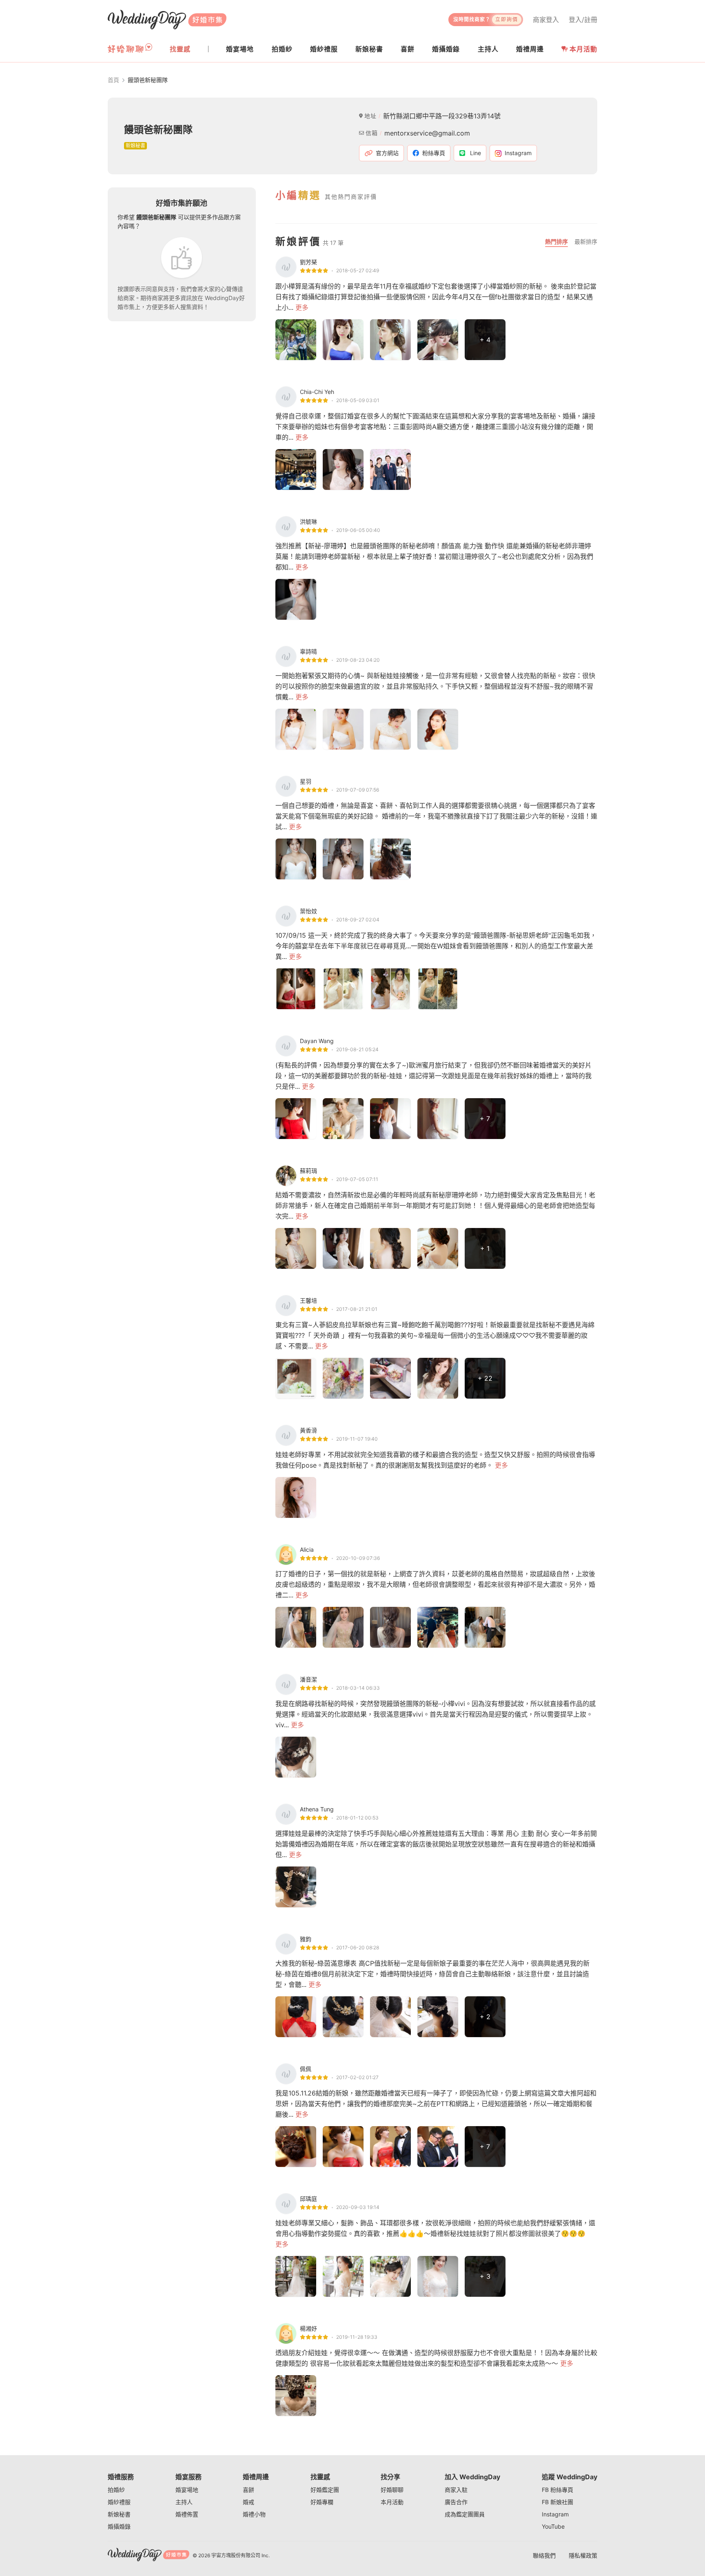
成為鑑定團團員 (465, 2514)
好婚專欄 (322, 2502)
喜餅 (248, 2490)
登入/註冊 (583, 20)
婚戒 (248, 2502)
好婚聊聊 (392, 2490)
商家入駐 (456, 2490)
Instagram (555, 2514)
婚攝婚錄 (119, 2526)
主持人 (184, 2502)
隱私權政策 (583, 2555)
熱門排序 (556, 241)
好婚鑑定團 (325, 2490)
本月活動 (583, 49)
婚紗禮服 (119, 2502)
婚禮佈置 (187, 2514)
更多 (302, 307)
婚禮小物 (254, 2514)
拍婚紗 (116, 2490)
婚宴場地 (187, 2490)
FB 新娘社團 (558, 2502)
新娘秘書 (119, 2514)
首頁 (113, 80)
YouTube (553, 2526)
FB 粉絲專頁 (558, 2490)
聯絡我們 (544, 2555)
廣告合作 (456, 2502)
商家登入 (546, 20)
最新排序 (586, 241)
